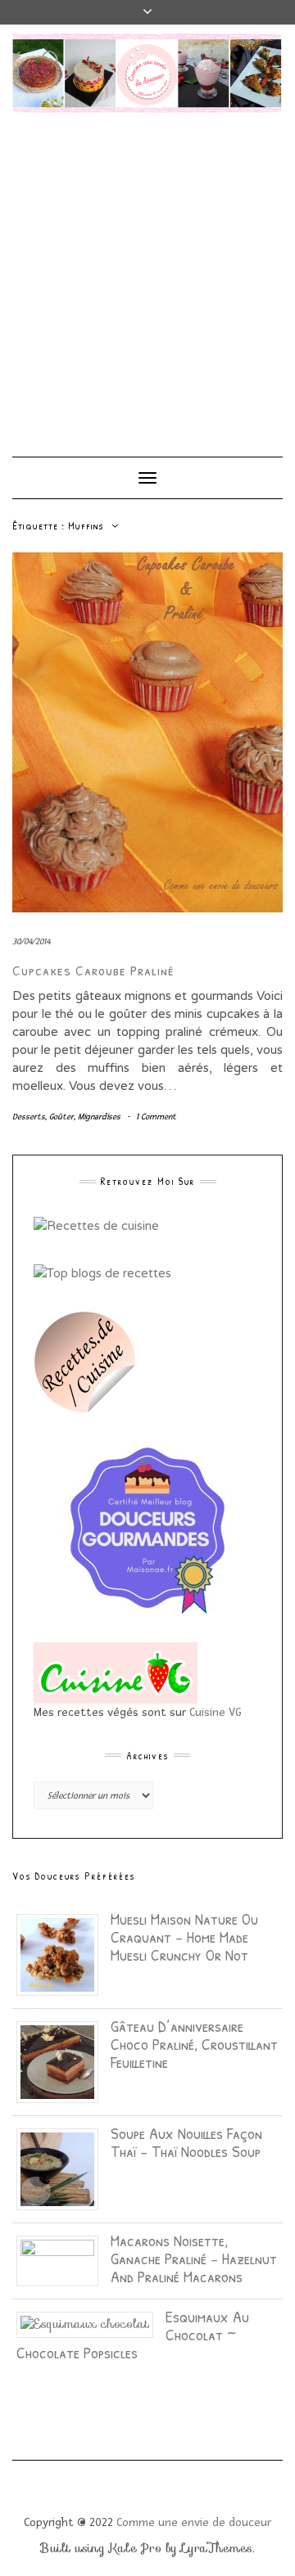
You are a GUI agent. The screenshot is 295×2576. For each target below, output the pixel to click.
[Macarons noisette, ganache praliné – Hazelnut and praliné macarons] (64, 2260)
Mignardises (99, 1117)
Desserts (29, 1117)
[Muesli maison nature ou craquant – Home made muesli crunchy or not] (64, 1954)
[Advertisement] (147, 277)
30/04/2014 (31, 941)
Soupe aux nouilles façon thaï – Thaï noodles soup (186, 2142)
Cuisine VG (216, 1712)
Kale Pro (135, 2548)
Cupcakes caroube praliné (93, 970)
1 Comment (156, 1117)
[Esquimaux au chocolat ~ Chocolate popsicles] (91, 2323)
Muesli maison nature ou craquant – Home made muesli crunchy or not (184, 1937)
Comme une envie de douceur (194, 2522)
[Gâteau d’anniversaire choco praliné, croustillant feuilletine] (64, 2061)
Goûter (61, 1117)
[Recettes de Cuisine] (96, 1225)
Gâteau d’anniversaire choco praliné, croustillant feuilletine (194, 2044)
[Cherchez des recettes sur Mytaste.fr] (102, 1272)
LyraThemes (217, 2548)
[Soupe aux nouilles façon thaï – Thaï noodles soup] (64, 2168)
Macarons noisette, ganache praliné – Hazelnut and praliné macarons (194, 2258)
